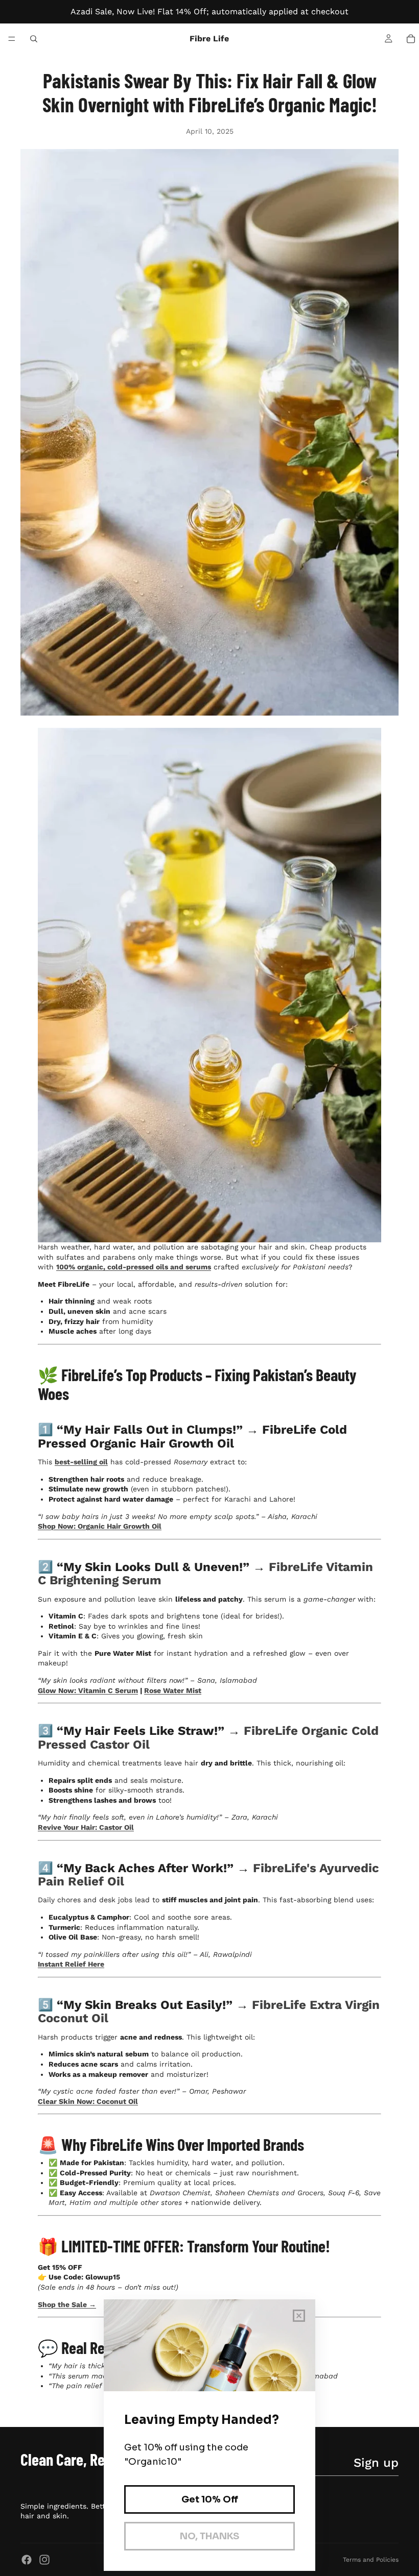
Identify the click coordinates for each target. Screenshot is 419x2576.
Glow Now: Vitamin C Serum (88, 1690)
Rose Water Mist (173, 1690)
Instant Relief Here (71, 1964)
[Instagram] (44, 2560)
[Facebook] (27, 2560)
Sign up (376, 2463)
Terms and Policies (371, 2560)
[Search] (34, 39)
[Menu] (12, 39)
